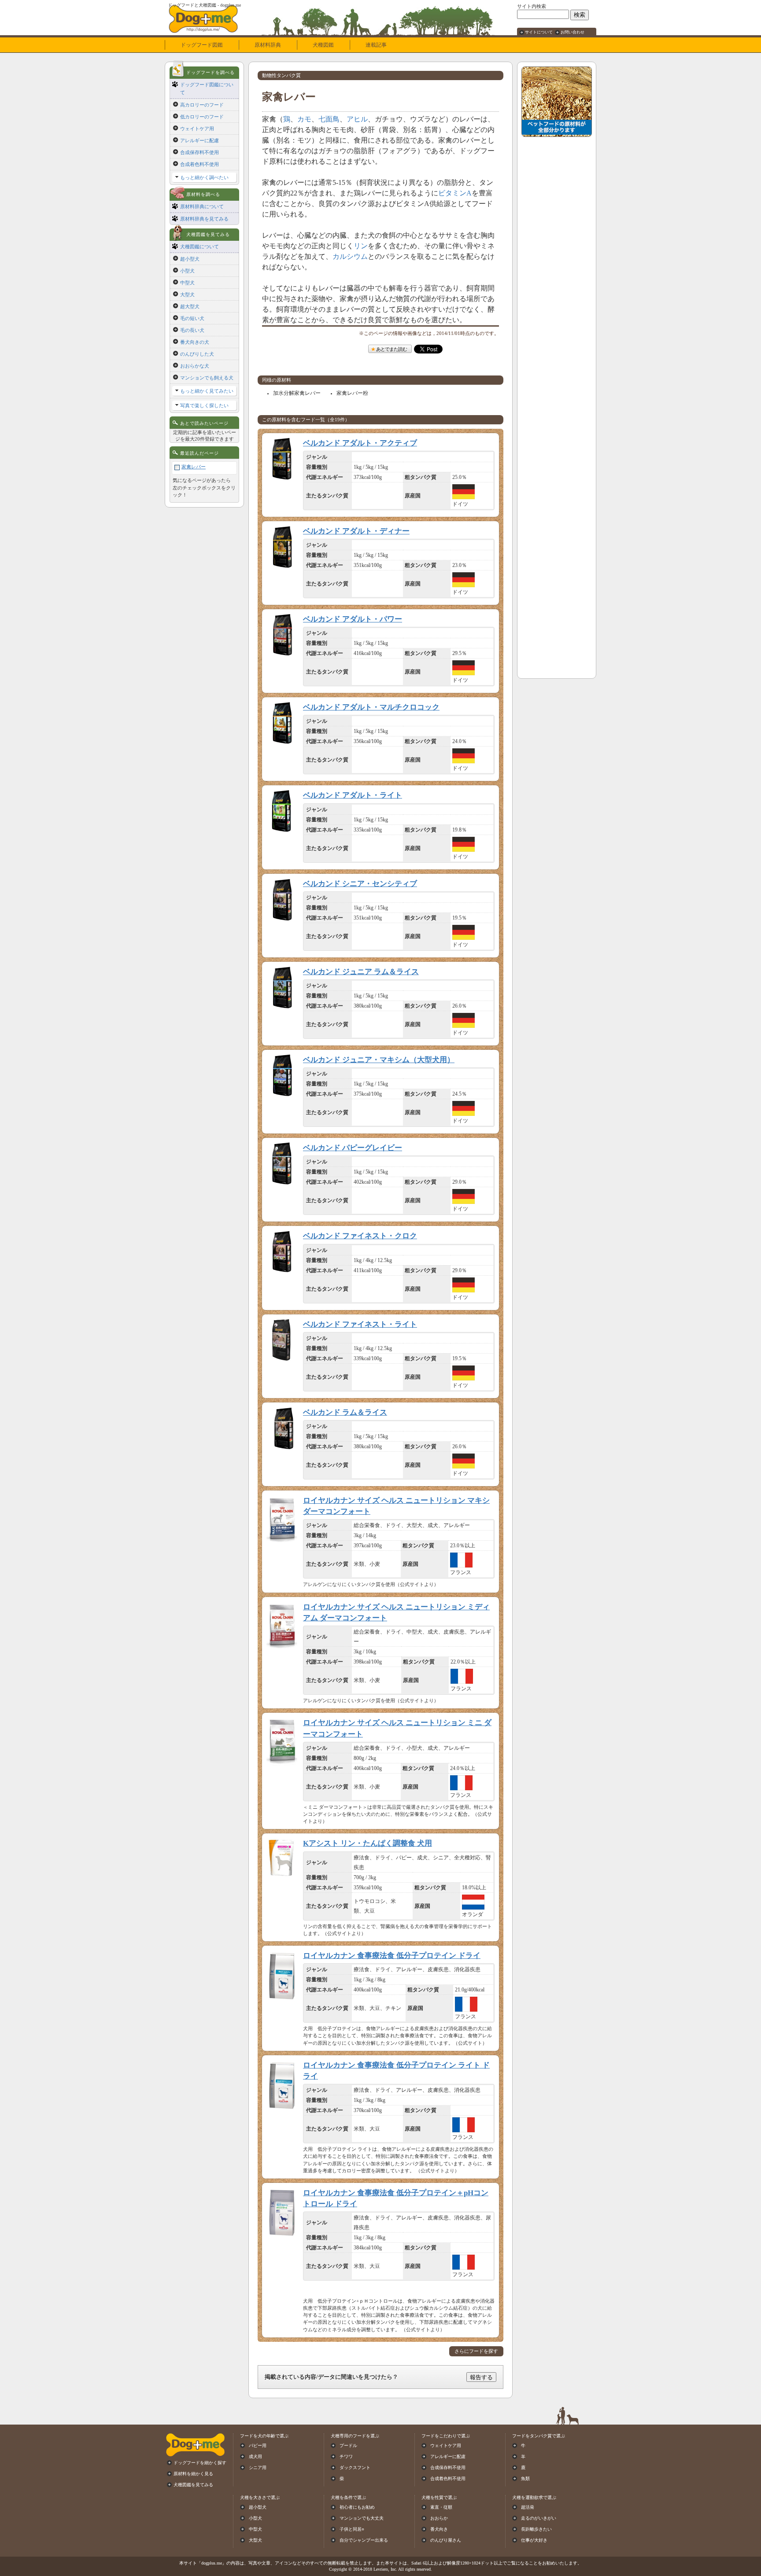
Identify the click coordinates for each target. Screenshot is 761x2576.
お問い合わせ (573, 32)
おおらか (439, 2518)
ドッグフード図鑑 (202, 45)
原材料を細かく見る (193, 2474)
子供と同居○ (352, 2529)
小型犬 (187, 271)
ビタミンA (455, 193)
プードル (348, 2445)
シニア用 (258, 2467)
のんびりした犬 (197, 354)
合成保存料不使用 (199, 152)
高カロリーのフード (202, 105)
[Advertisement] (557, 273)
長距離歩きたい (536, 2529)
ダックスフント (355, 2467)
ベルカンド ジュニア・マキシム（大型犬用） (379, 1060)
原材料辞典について (202, 206)
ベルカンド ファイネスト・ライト (360, 1324)
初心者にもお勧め (357, 2507)
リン (361, 246)
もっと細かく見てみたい (207, 391)
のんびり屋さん (446, 2540)
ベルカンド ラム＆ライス (345, 1412)
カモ (304, 119)
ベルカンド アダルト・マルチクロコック (371, 707)
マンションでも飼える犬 (207, 378)
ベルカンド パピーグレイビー (353, 1148)
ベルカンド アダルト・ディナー (356, 531)
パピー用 (258, 2445)
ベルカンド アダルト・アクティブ (360, 443)
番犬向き (439, 2529)
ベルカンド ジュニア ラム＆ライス (361, 972)
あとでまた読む (392, 349)
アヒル (357, 119)
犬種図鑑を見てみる (193, 2485)
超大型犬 (190, 306)
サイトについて (539, 32)
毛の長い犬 (192, 330)
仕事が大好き (534, 2540)
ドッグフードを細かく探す (200, 2463)
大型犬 (187, 294)
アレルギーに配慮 (199, 140)
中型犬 (187, 283)
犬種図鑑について (199, 247)
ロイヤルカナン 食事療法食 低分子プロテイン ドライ (392, 1956)
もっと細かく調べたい (204, 177)
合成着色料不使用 (199, 164)
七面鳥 (329, 119)
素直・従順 (441, 2507)
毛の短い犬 (192, 318)
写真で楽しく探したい (204, 405)
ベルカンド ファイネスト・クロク (360, 1236)
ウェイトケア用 (197, 129)
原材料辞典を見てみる (204, 219)
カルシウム (350, 256)
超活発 (528, 2507)
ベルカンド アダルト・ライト (353, 795)
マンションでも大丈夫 (362, 2518)
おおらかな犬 (195, 366)
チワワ (346, 2456)
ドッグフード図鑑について (207, 88)
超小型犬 (190, 259)
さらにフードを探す (476, 2351)
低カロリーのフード (202, 117)
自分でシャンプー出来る (364, 2540)
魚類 (525, 2478)
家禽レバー (194, 467)
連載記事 (376, 45)
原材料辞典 (268, 45)
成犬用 (255, 2456)
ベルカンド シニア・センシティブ (360, 884)
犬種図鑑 (323, 45)
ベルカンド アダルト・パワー (353, 619)
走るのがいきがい (539, 2518)
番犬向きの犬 (195, 342)
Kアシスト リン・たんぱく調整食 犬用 (368, 1843)
